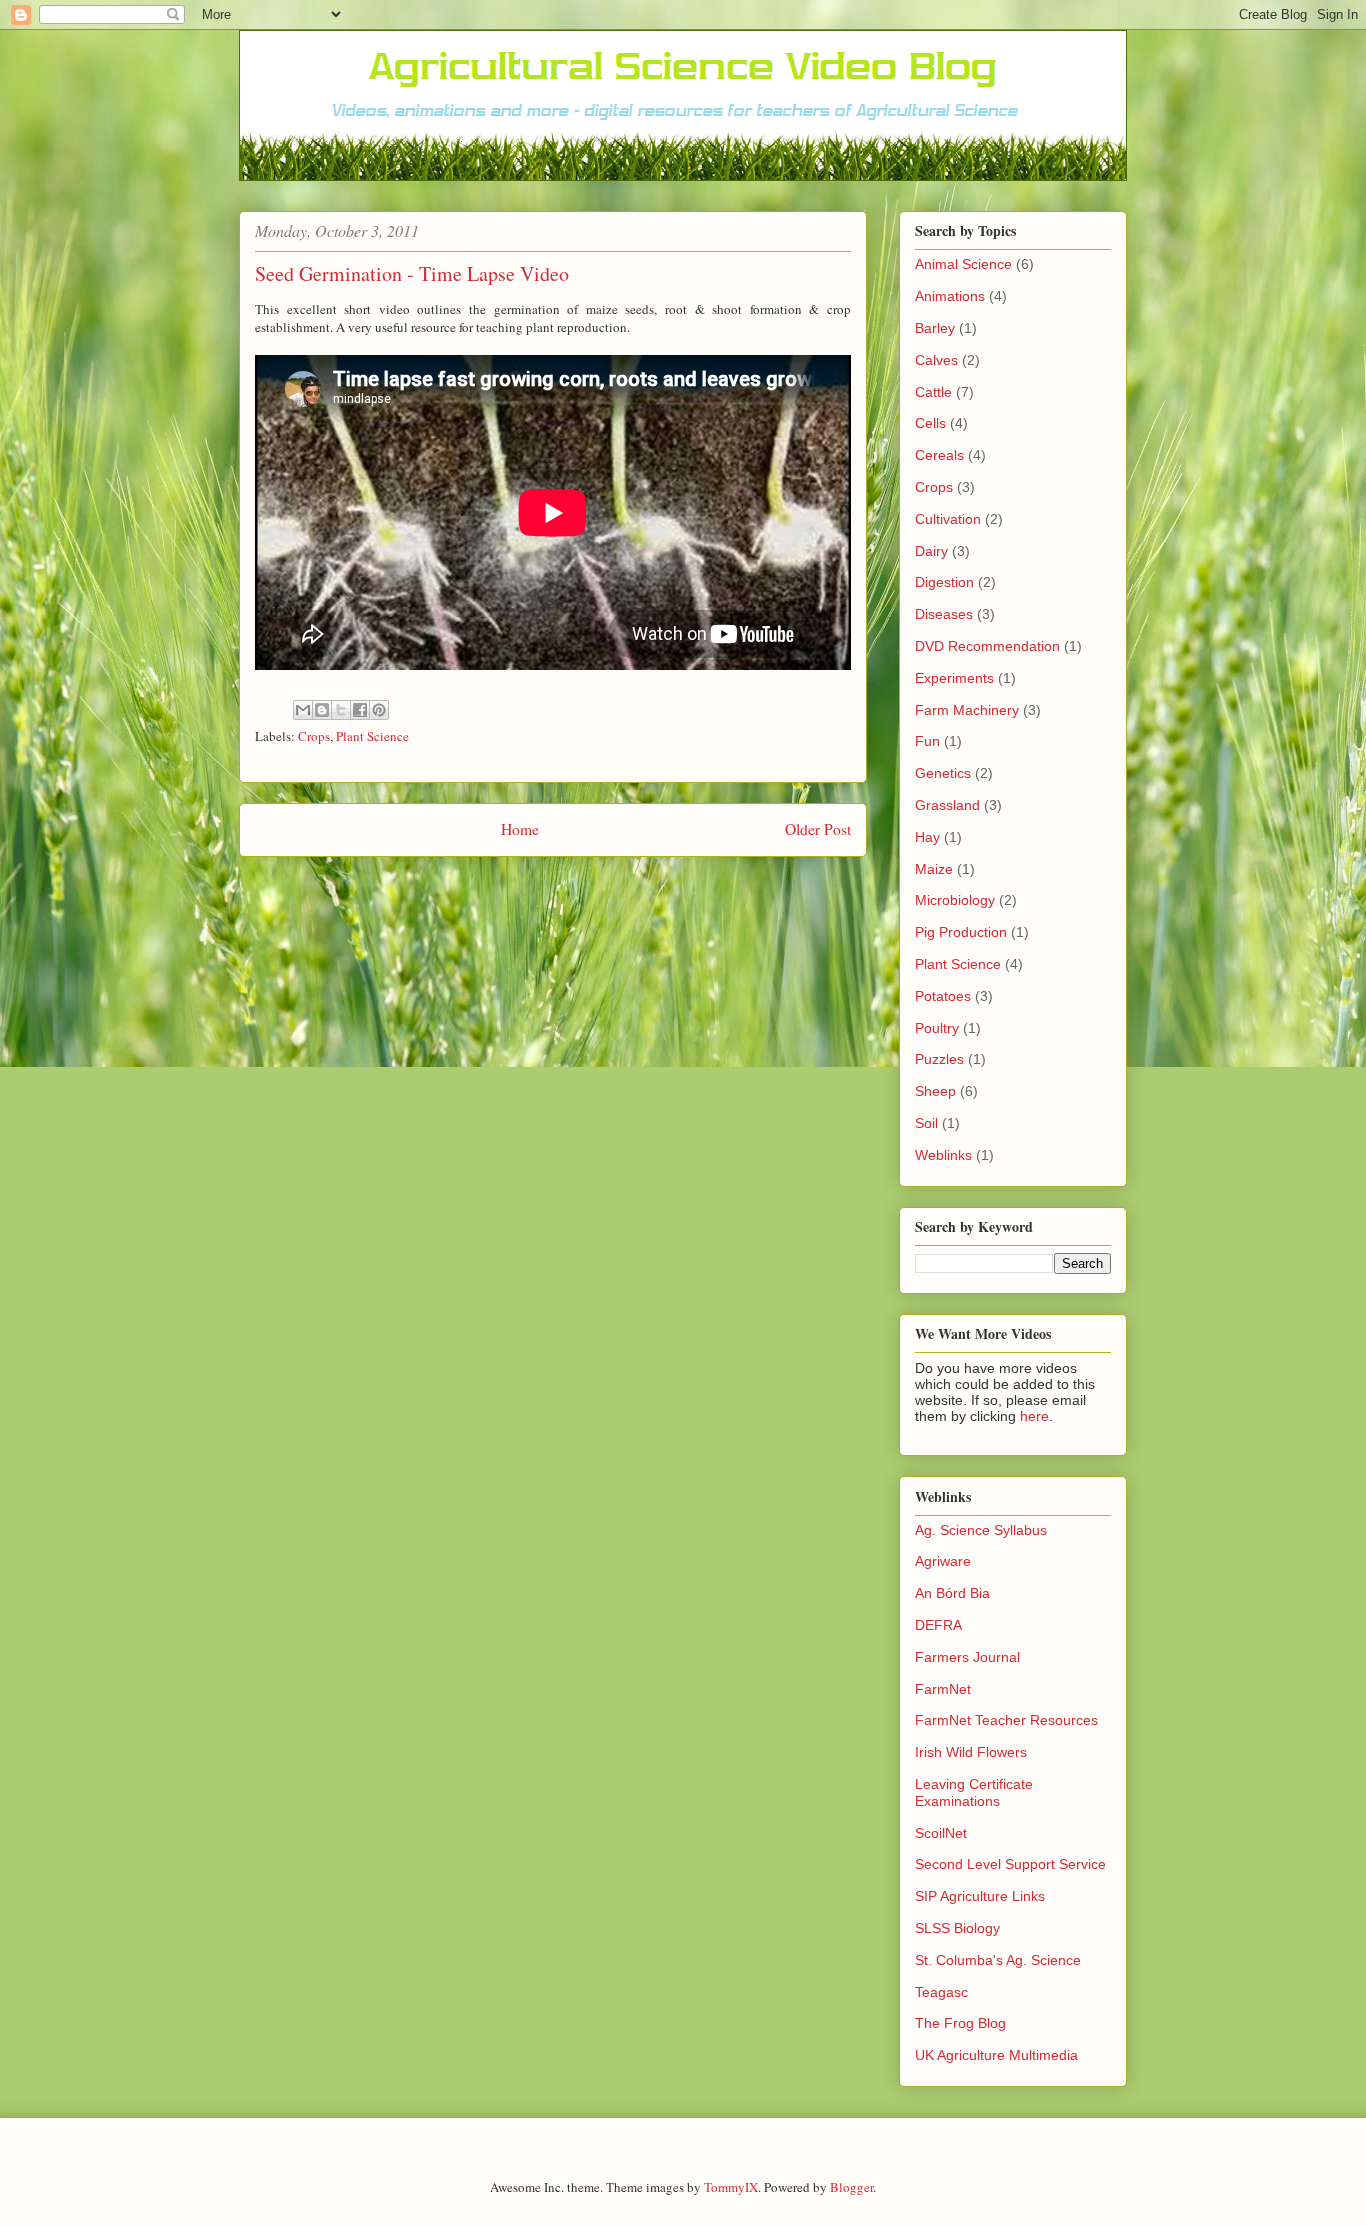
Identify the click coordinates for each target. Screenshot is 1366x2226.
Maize (934, 869)
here (1034, 1416)
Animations (950, 296)
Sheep (935, 1091)
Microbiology (955, 900)
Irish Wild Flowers (971, 1752)
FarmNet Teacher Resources (1006, 1720)
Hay (927, 837)
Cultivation (948, 519)
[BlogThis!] (322, 710)
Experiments (954, 678)
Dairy (931, 551)
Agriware (943, 1561)
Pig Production (961, 932)
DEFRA (938, 1625)
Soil (926, 1123)
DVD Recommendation (987, 646)
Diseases (944, 614)
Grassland (947, 805)
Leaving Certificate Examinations (974, 1792)
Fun (927, 741)
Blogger (851, 2187)
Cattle (933, 392)
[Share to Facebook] (360, 710)
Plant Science (372, 736)
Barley (935, 328)
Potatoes (943, 996)
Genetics (943, 773)
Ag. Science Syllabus (981, 1530)
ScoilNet (941, 1833)
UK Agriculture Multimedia (996, 2055)
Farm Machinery (967, 710)
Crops (314, 736)
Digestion (944, 582)
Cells (930, 423)
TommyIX (731, 2187)
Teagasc (941, 1992)
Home (520, 829)
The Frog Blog (960, 2023)
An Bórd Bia (952, 1593)
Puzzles (939, 1059)
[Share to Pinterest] (379, 710)
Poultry (937, 1028)
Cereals (939, 455)
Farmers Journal (967, 1657)
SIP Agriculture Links (980, 1896)
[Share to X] (341, 710)
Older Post (818, 829)
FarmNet (943, 1689)
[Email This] (303, 710)
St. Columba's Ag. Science (998, 1960)
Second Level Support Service (1010, 1864)
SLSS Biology (957, 1928)
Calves (936, 360)
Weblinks (943, 1155)
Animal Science (963, 264)
